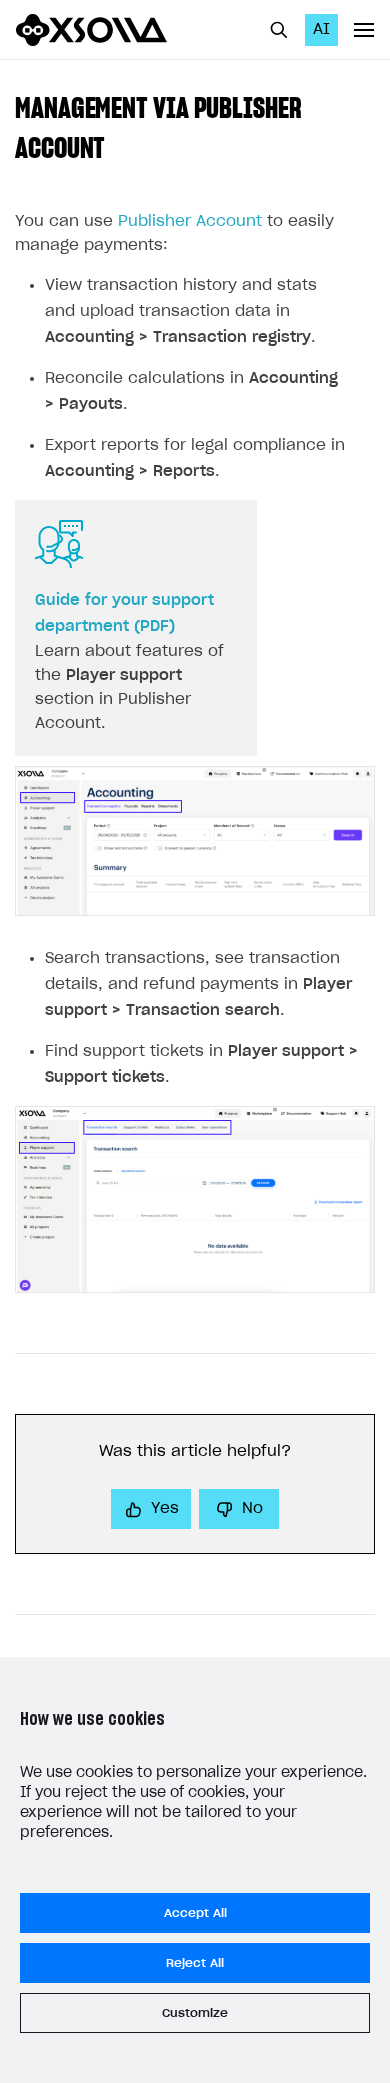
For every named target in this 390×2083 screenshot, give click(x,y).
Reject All (195, 1963)
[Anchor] (119, 146)
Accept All (195, 1913)
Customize (195, 2013)
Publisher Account (190, 221)
